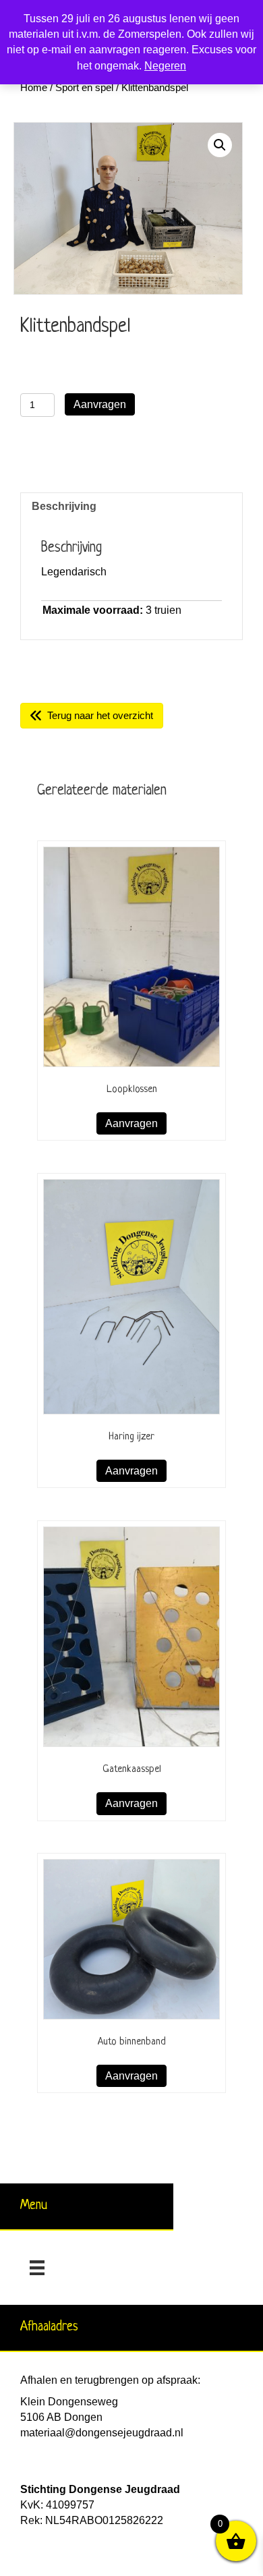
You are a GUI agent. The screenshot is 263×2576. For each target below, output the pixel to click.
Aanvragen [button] (131, 1123)
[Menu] (37, 2268)
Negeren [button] (165, 66)
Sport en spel (84, 88)
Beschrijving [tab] (64, 506)
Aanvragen (100, 404)
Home (34, 88)
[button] (220, 145)
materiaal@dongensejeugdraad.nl (102, 2433)
